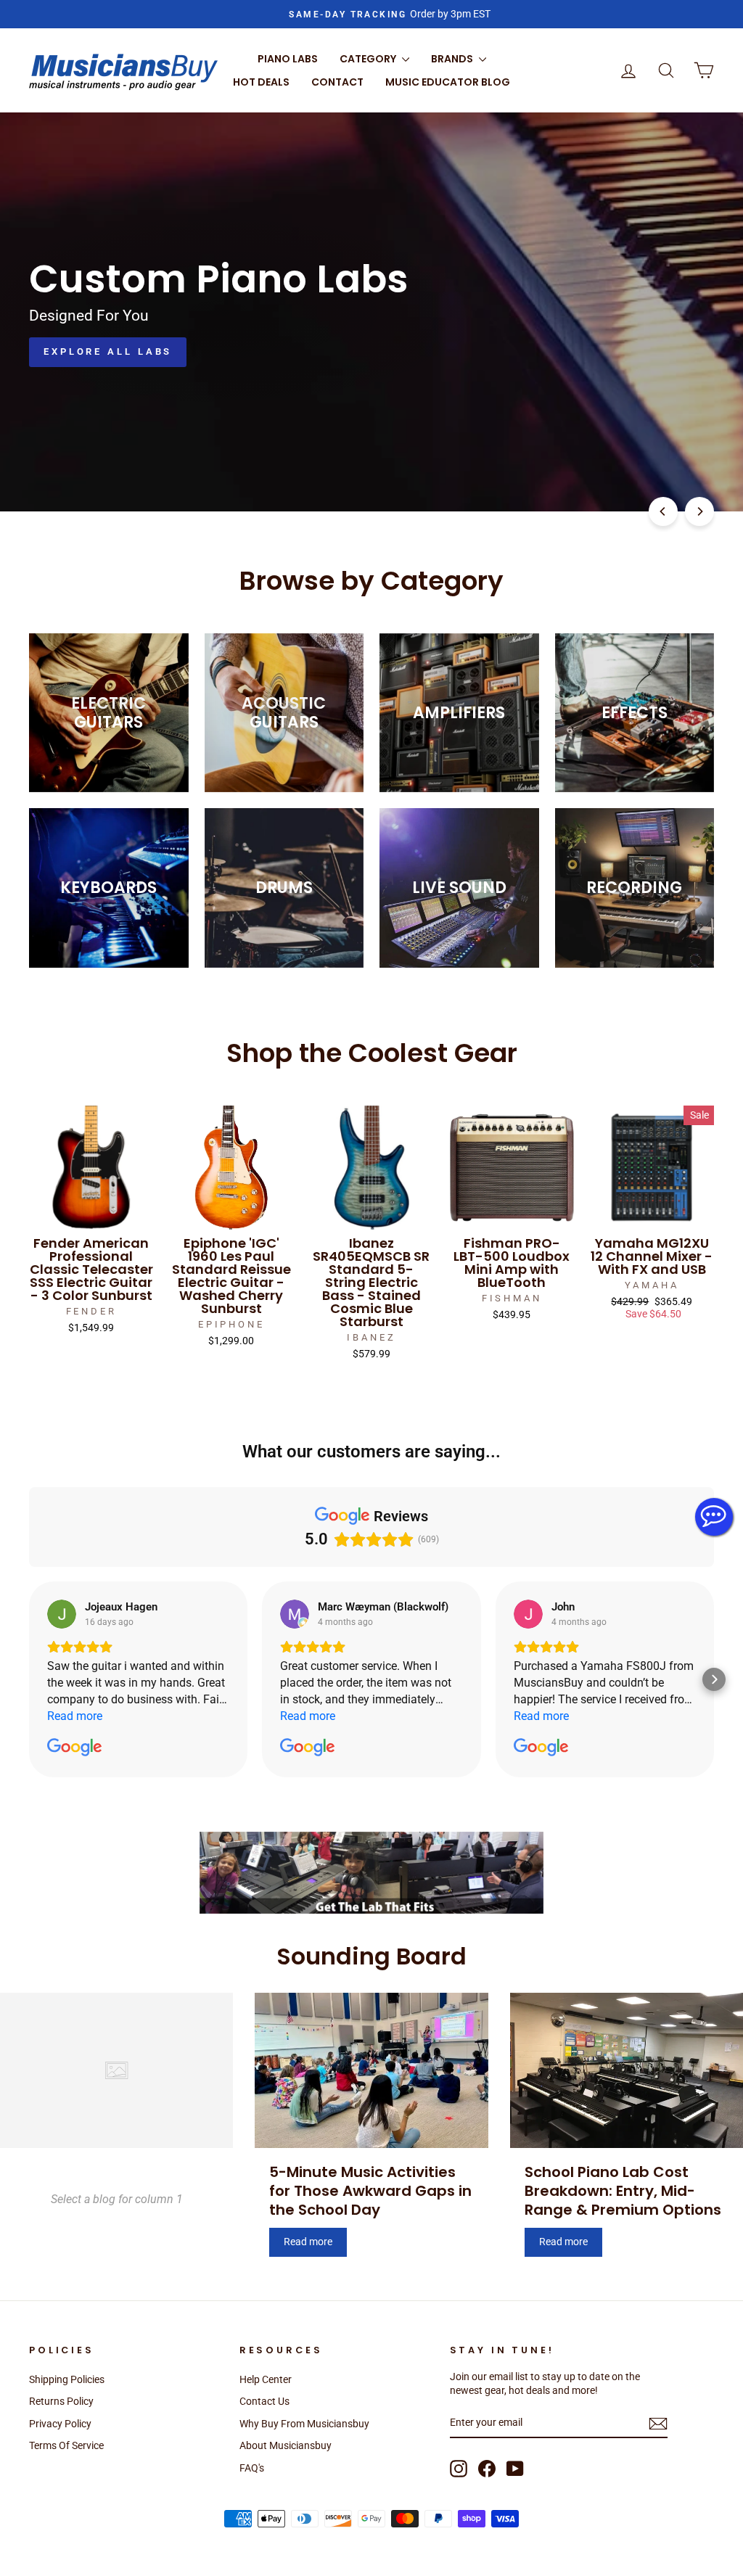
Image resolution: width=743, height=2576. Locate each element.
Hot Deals (261, 82)
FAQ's (252, 2468)
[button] (29, 1679)
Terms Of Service (66, 2445)
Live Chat (714, 1517)
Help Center (266, 2379)
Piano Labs (288, 59)
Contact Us (264, 2401)
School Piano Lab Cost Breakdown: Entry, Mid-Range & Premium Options (623, 2191)
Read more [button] (75, 1716)
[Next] (699, 511)
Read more (308, 2242)
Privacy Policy (60, 2424)
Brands (453, 59)
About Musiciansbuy (286, 2445)
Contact (337, 82)
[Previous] (663, 511)
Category (369, 59)
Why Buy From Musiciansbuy (304, 2424)
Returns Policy (61, 2401)
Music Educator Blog (448, 82)
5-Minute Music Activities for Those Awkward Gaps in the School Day (370, 2191)
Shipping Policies (67, 2379)
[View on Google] (62, 1614)
